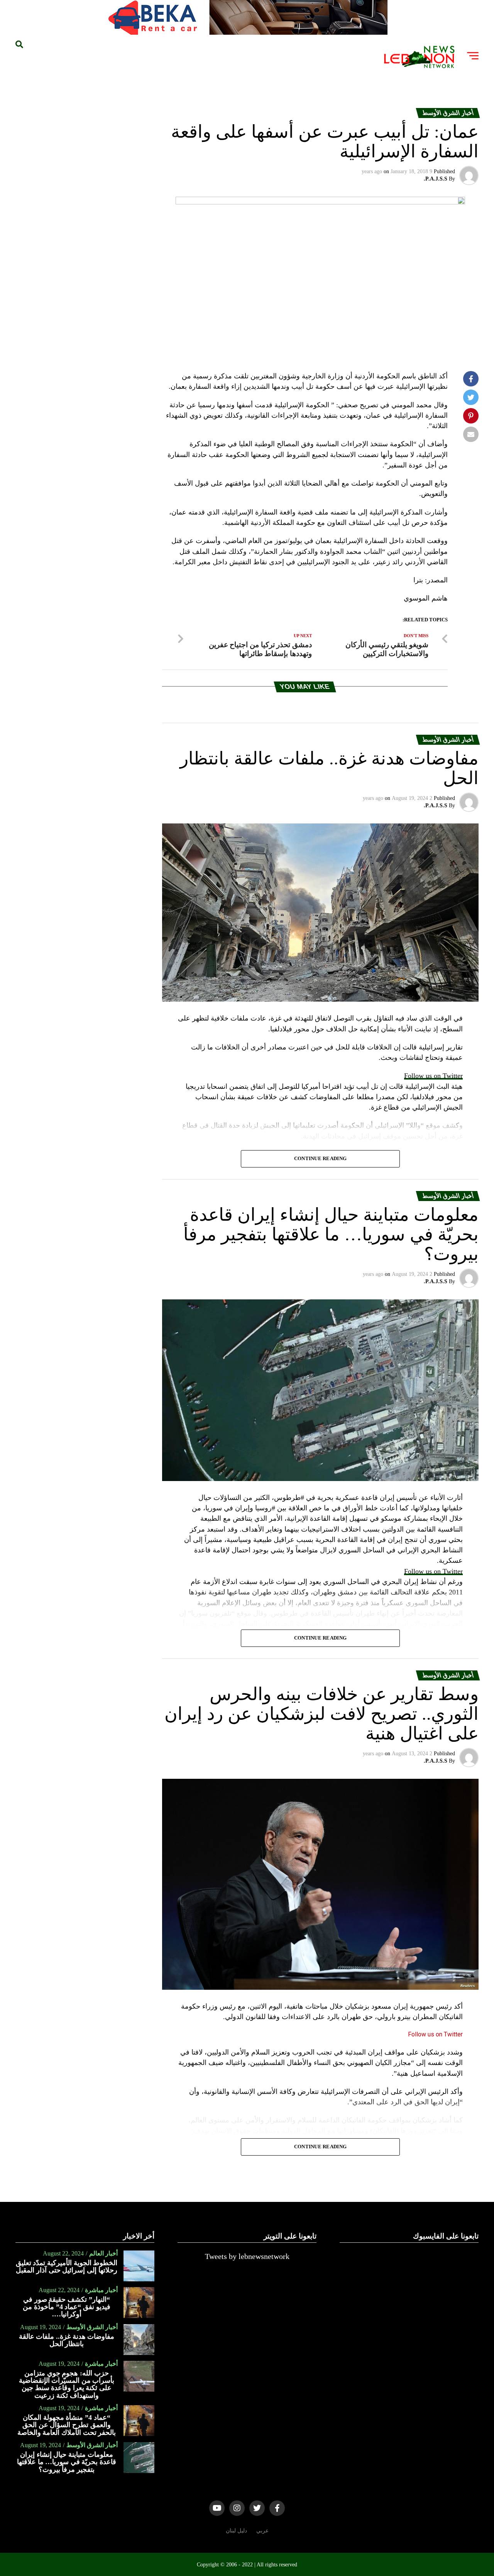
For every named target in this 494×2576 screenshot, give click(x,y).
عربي (262, 2530)
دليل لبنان (236, 2530)
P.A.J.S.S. (436, 179)
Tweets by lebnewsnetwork (247, 2256)
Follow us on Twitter (433, 1076)
